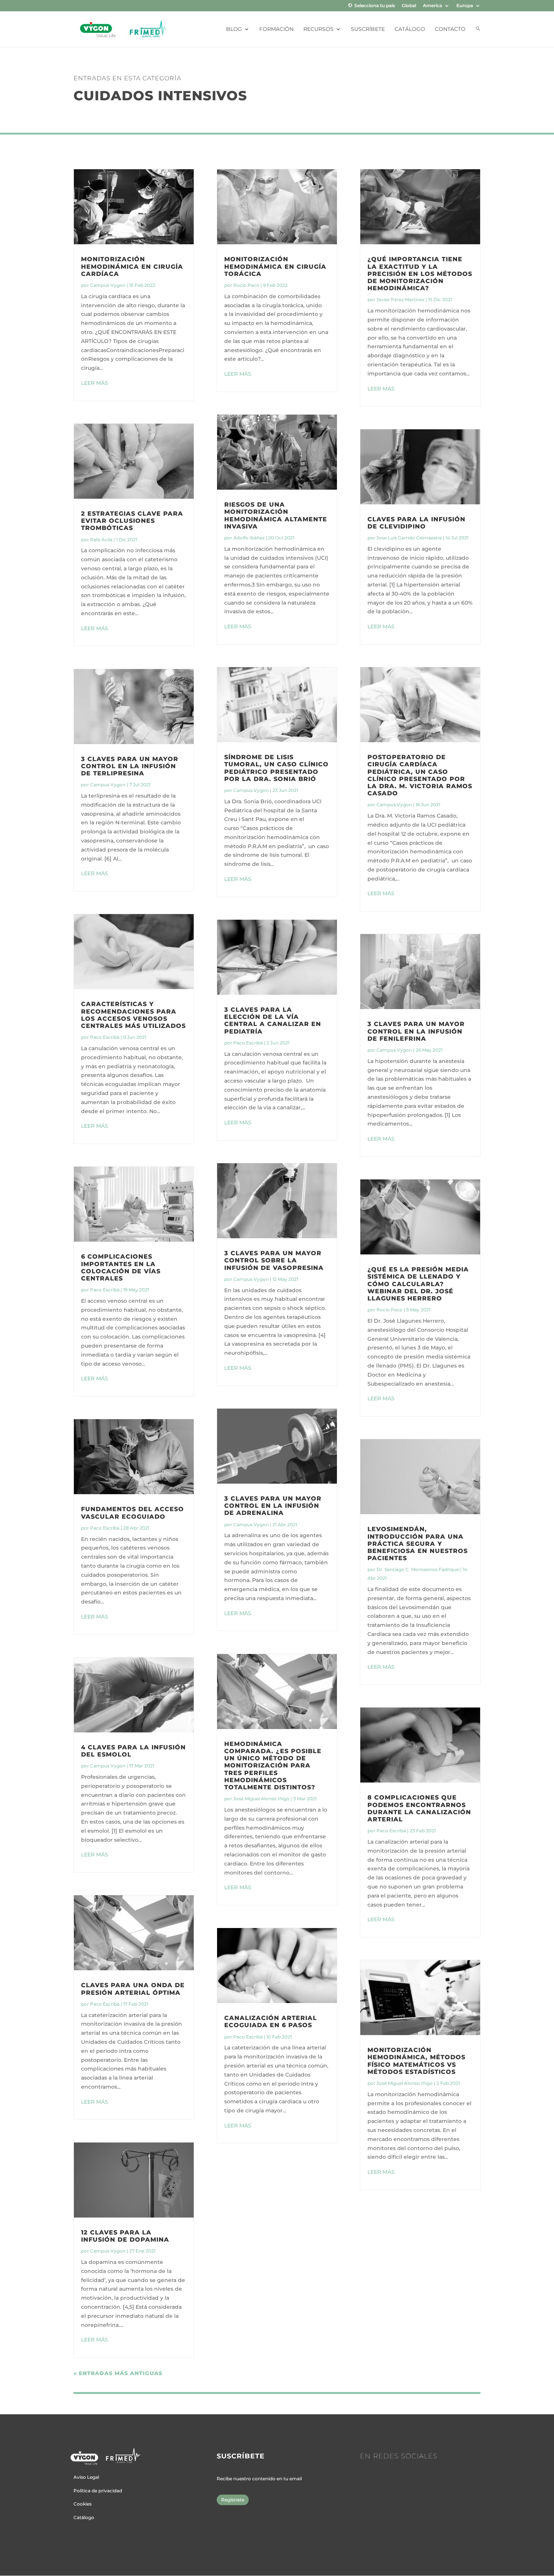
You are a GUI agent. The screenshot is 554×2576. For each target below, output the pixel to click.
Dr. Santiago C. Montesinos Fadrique (418, 1569)
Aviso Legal (86, 2477)
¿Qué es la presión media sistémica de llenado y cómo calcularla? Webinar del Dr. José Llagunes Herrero (418, 1284)
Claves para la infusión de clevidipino (416, 523)
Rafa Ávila (101, 540)
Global (409, 6)
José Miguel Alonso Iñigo (261, 1799)
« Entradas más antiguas (118, 2373)
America (432, 6)
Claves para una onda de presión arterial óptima (133, 1989)
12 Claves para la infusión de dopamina (125, 2236)
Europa (465, 6)
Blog (234, 29)
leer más (95, 383)
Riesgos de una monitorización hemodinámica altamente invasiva (276, 515)
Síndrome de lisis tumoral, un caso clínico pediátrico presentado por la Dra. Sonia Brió (276, 768)
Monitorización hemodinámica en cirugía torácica (275, 266)
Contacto (450, 29)
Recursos (318, 29)
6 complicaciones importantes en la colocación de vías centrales (121, 1267)
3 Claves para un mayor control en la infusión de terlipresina (130, 766)
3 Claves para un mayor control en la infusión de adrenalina (273, 1506)
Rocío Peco (246, 285)
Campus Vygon (108, 285)
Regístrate (233, 2500)
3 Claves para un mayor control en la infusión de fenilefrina (416, 1031)
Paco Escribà (105, 1037)
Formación (276, 29)
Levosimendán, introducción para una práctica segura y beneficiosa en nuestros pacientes (418, 1544)
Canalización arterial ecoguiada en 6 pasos (271, 2022)
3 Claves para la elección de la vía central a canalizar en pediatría (273, 1021)
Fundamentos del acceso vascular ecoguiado (132, 1513)
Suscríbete (368, 29)
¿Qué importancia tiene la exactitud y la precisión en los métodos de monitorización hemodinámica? (420, 274)
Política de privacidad (98, 2491)
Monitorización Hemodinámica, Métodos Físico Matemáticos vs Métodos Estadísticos (416, 2061)
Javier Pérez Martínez (400, 299)
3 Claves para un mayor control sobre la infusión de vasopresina (274, 1260)
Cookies (83, 2504)
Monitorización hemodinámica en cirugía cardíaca (132, 266)
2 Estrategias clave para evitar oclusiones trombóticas (132, 521)
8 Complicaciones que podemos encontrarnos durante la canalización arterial (419, 1808)
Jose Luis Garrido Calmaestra (409, 538)
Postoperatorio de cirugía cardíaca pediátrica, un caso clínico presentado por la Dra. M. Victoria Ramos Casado (420, 775)
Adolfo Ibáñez (249, 538)
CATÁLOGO (410, 29)
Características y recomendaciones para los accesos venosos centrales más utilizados (133, 1015)
